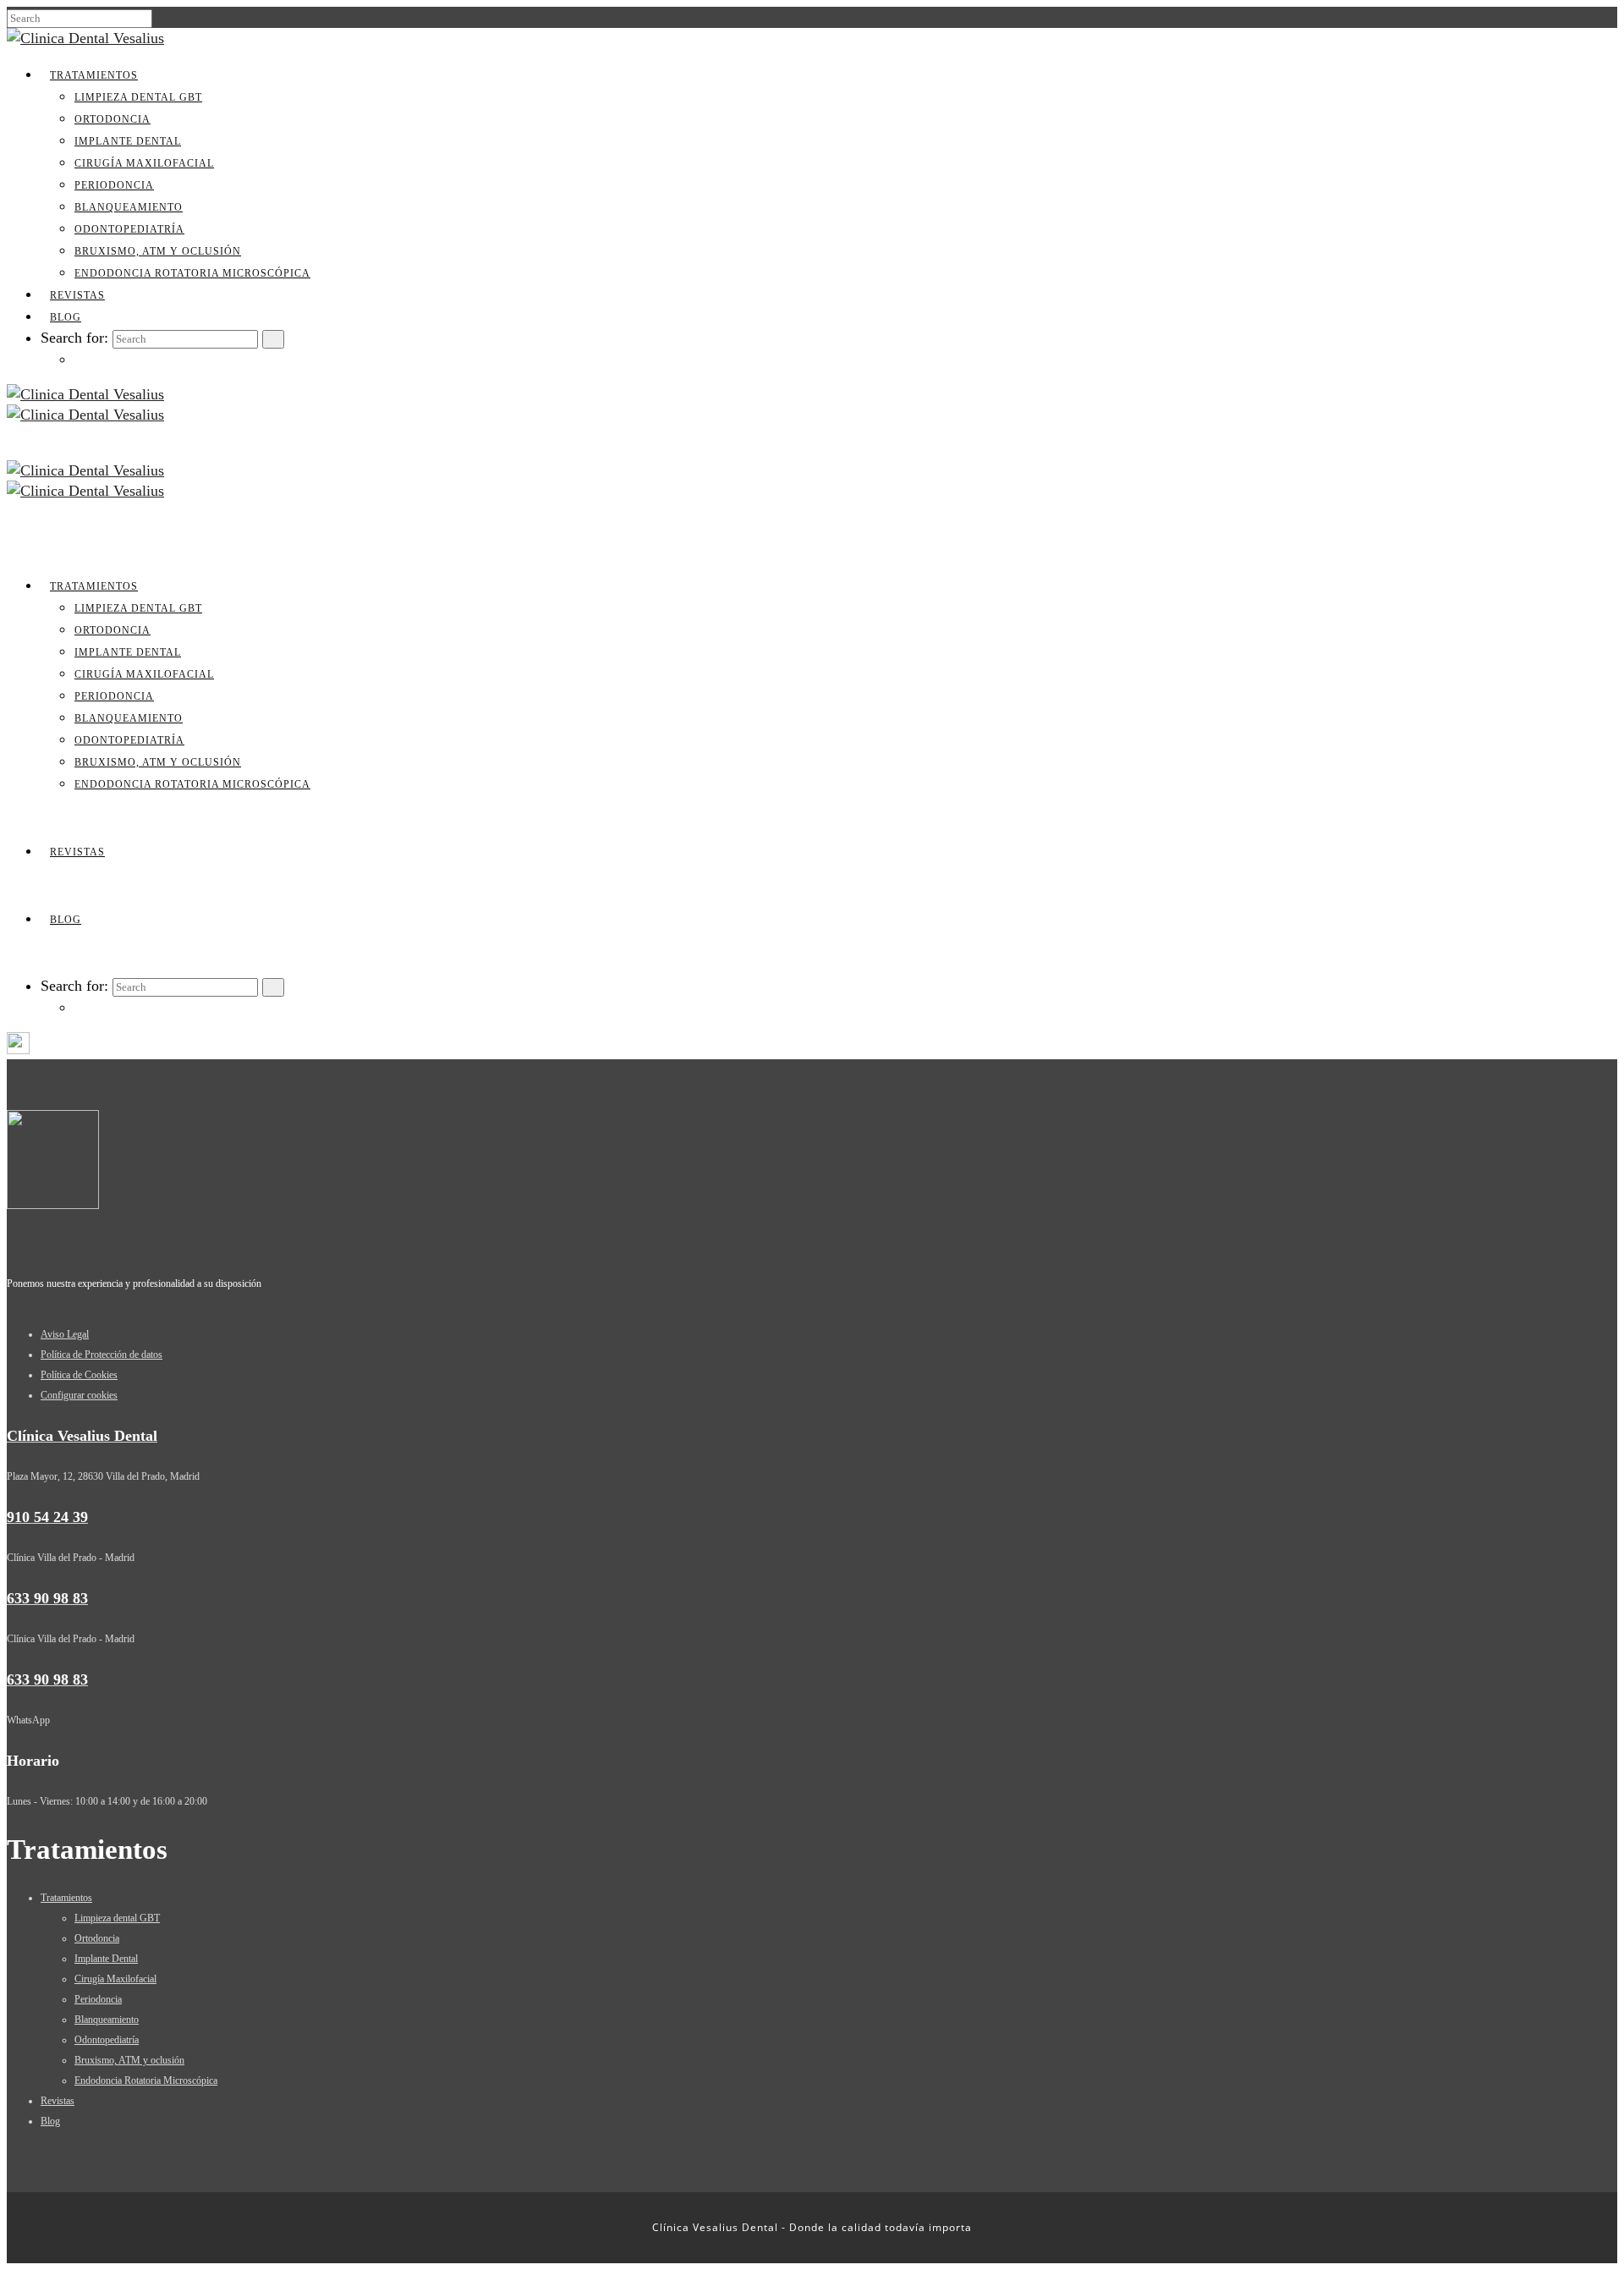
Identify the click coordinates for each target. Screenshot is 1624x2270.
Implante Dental (128, 141)
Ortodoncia (112, 119)
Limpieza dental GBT (138, 97)
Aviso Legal (65, 1334)
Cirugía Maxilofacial (144, 163)
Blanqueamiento (129, 207)
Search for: (74, 338)
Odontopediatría (129, 229)
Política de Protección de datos (101, 1355)
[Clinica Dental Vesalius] (85, 38)
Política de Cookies (79, 1375)
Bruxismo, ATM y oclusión (158, 251)
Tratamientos (94, 75)
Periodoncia (114, 185)
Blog (66, 317)
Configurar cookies (79, 1395)
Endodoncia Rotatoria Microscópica (192, 273)
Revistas (77, 295)
